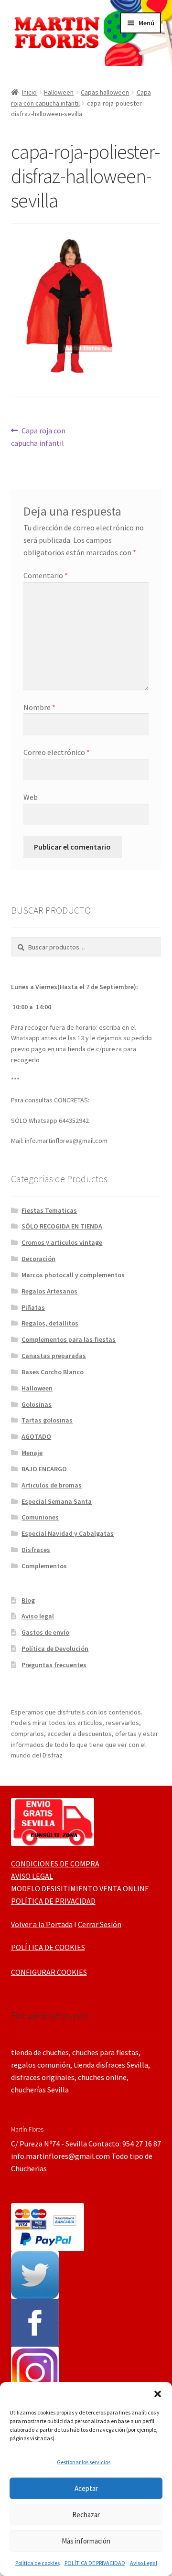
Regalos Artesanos (49, 1291)
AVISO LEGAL (32, 1876)
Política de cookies (38, 2563)
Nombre (39, 707)
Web (31, 797)
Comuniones (40, 1517)
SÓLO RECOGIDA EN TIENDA (62, 1226)
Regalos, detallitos (50, 1323)
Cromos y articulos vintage (62, 1242)
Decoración (38, 1259)
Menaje (32, 1453)
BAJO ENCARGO (44, 1469)
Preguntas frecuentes (54, 1665)
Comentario (46, 575)
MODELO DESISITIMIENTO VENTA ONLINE (80, 1888)
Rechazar (86, 2515)
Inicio (29, 92)
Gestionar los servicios (84, 2462)
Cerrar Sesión (100, 1924)
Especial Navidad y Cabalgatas (68, 1533)
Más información (86, 2541)
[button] (158, 2394)
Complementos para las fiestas (69, 1339)
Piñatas (33, 1307)
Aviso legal (38, 1616)
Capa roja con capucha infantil (38, 437)
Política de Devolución (55, 1649)
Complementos (44, 1566)
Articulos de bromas (52, 1485)
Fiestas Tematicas (49, 1210)
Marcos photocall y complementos (73, 1275)
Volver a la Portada (42, 1924)
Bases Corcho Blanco (53, 1372)
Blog (28, 1600)
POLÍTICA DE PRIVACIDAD (95, 2563)
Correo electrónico (57, 752)
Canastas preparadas (54, 1356)
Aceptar (86, 2488)
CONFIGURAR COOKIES (49, 1972)
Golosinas (37, 1404)
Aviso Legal (144, 2563)
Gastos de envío (45, 1632)
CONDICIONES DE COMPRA (55, 1864)
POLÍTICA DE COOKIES (48, 1947)
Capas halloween (105, 92)
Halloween (59, 92)
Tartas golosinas (47, 1420)
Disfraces (36, 1550)
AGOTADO (36, 1436)
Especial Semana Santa (57, 1501)
